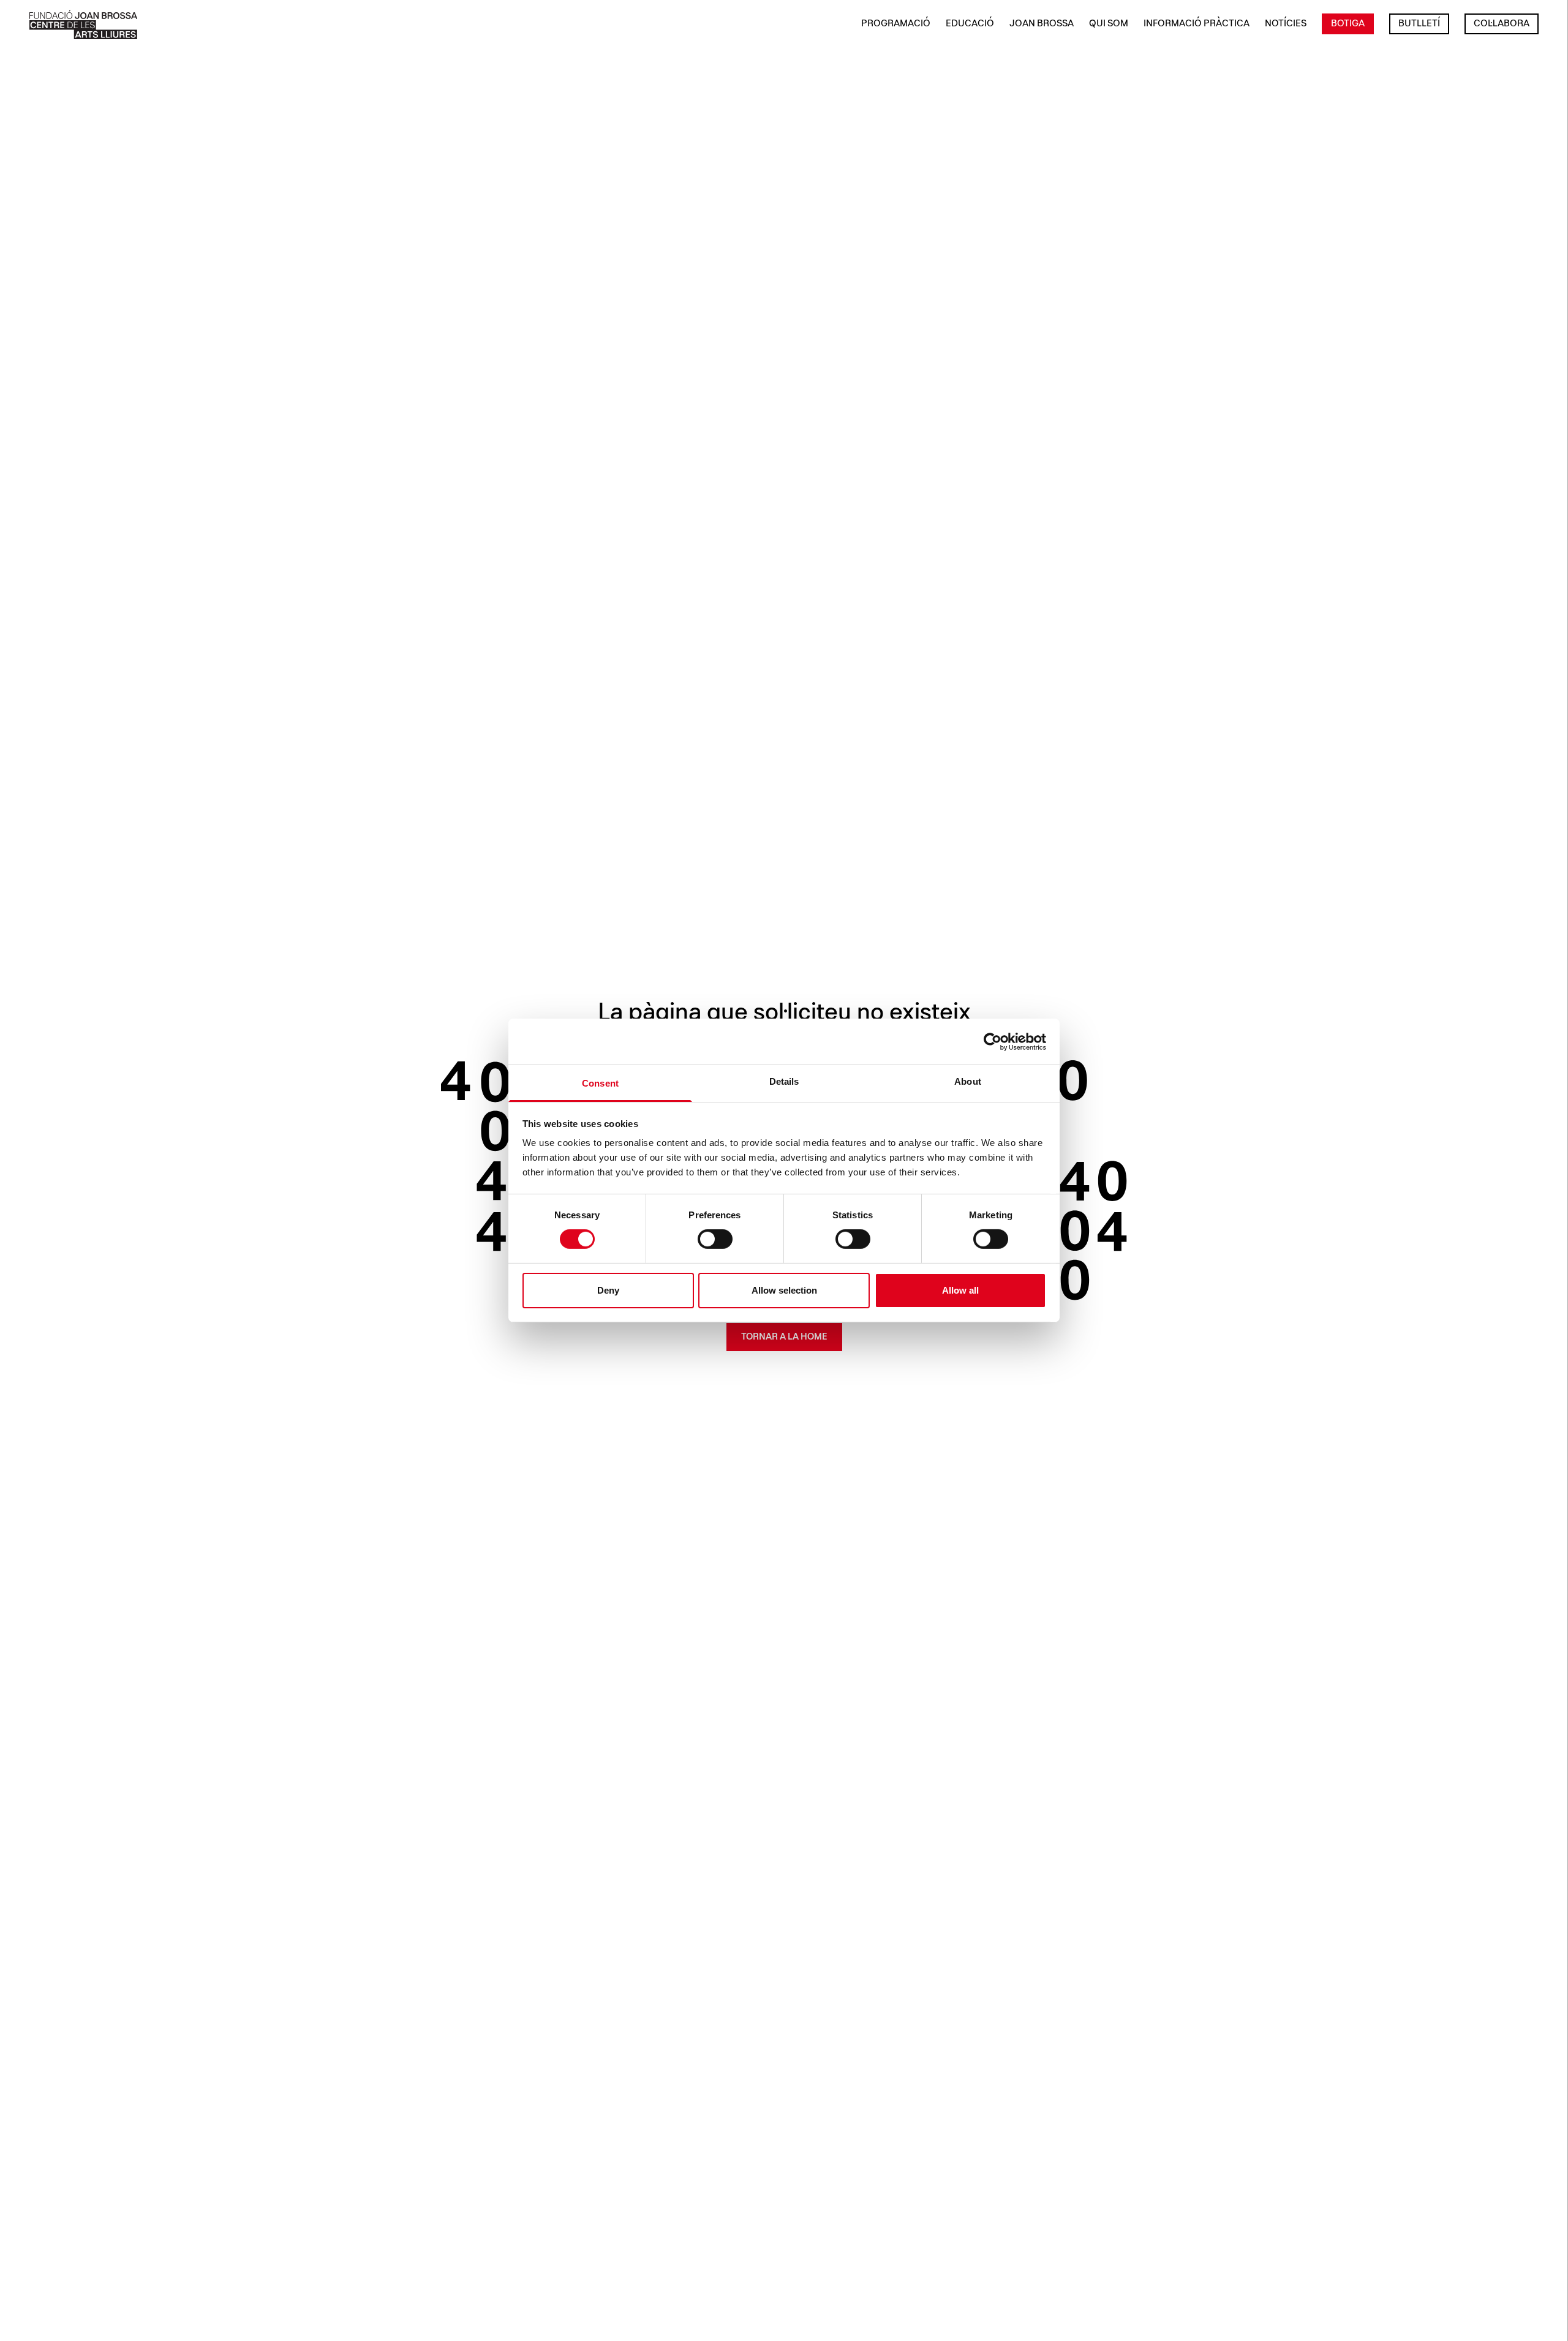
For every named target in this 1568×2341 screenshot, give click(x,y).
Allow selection (784, 1290)
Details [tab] (784, 1081)
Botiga (1348, 24)
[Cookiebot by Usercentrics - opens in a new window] (993, 1041)
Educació (970, 24)
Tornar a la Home (784, 1337)
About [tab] (968, 1081)
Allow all (960, 1290)
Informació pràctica (1197, 24)
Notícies (1286, 24)
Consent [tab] (600, 1083)
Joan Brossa (1042, 24)
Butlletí (1419, 24)
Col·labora (1502, 24)
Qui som (1109, 24)
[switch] (715, 1239)
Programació (896, 24)
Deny (608, 1290)
